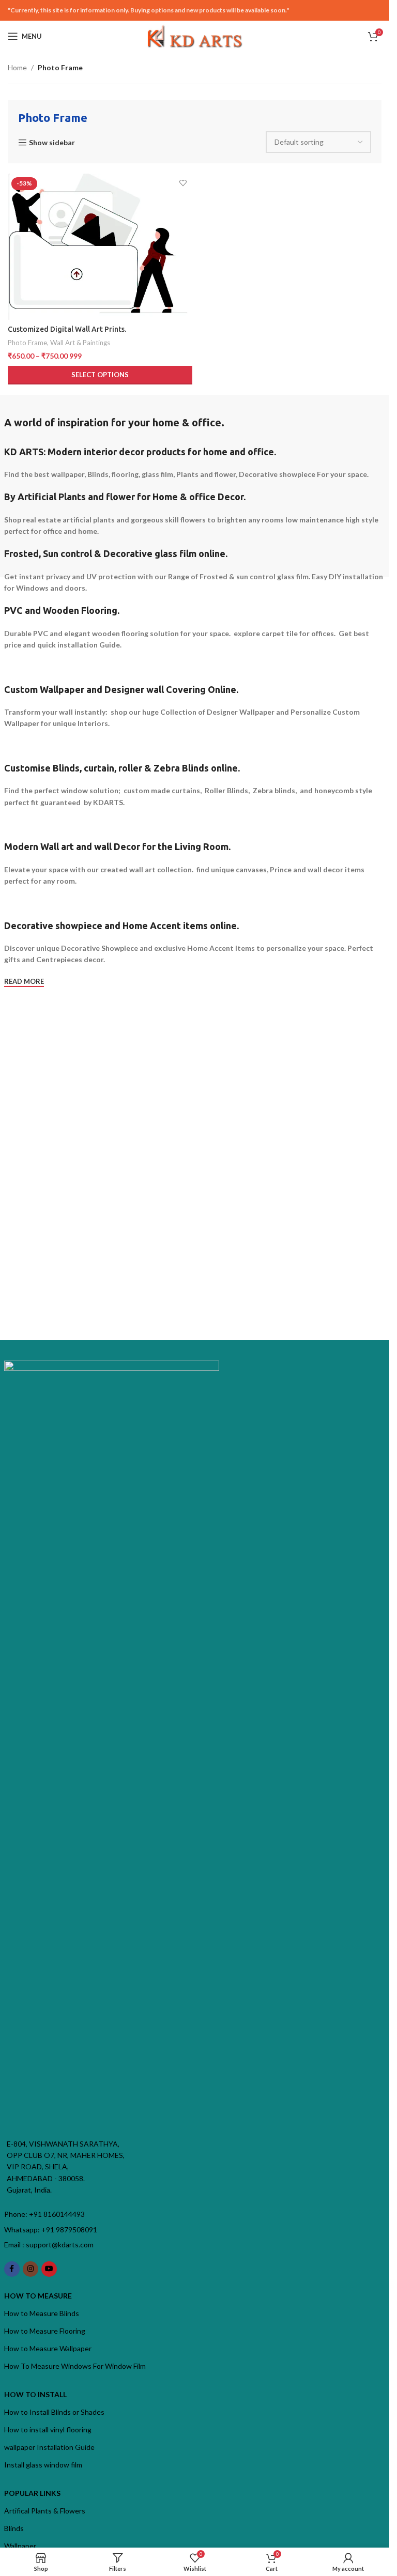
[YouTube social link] (49, 2269)
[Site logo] (195, 35)
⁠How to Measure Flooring (45, 2331)
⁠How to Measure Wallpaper (48, 2348)
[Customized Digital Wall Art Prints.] (100, 246)
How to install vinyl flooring (48, 2430)
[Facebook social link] (12, 2269)
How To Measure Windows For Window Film (75, 2366)
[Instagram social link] (30, 2269)
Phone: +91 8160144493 (44, 2214)
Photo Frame (27, 343)
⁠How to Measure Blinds (42, 2313)
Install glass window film (43, 2465)
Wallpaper (20, 2546)
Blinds (14, 2528)
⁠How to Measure (38, 2296)
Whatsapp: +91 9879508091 (51, 2230)
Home (17, 67)
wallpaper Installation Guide (49, 2447)
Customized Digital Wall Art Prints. (67, 329)
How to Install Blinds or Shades (54, 2412)
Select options (100, 375)
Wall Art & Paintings (80, 343)
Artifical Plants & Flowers (45, 2511)
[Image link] (112, 1747)
